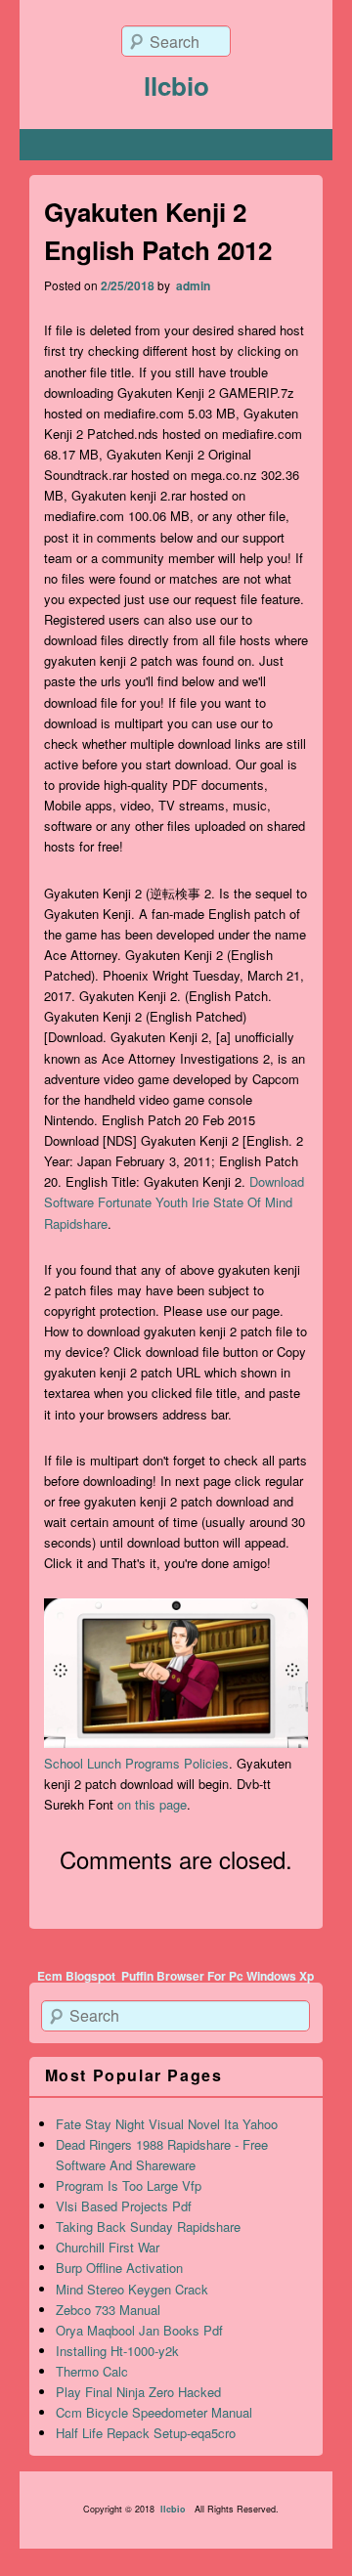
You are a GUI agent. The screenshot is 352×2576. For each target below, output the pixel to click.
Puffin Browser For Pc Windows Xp (218, 1976)
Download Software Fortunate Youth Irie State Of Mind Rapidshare (174, 1202)
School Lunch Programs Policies (136, 1763)
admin (192, 285)
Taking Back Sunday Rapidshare (148, 2227)
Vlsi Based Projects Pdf (124, 2206)
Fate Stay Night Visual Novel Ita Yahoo (167, 2124)
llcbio (176, 86)
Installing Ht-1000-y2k (117, 2351)
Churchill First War (108, 2247)
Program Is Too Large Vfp (129, 2185)
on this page (152, 1804)
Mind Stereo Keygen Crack (132, 2289)
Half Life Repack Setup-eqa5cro (146, 2433)
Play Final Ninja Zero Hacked (138, 2392)
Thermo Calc (92, 2371)
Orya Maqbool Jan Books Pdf (139, 2330)
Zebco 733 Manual (108, 2310)
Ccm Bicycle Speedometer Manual (154, 2412)
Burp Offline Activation (119, 2268)
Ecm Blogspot (76, 1976)
